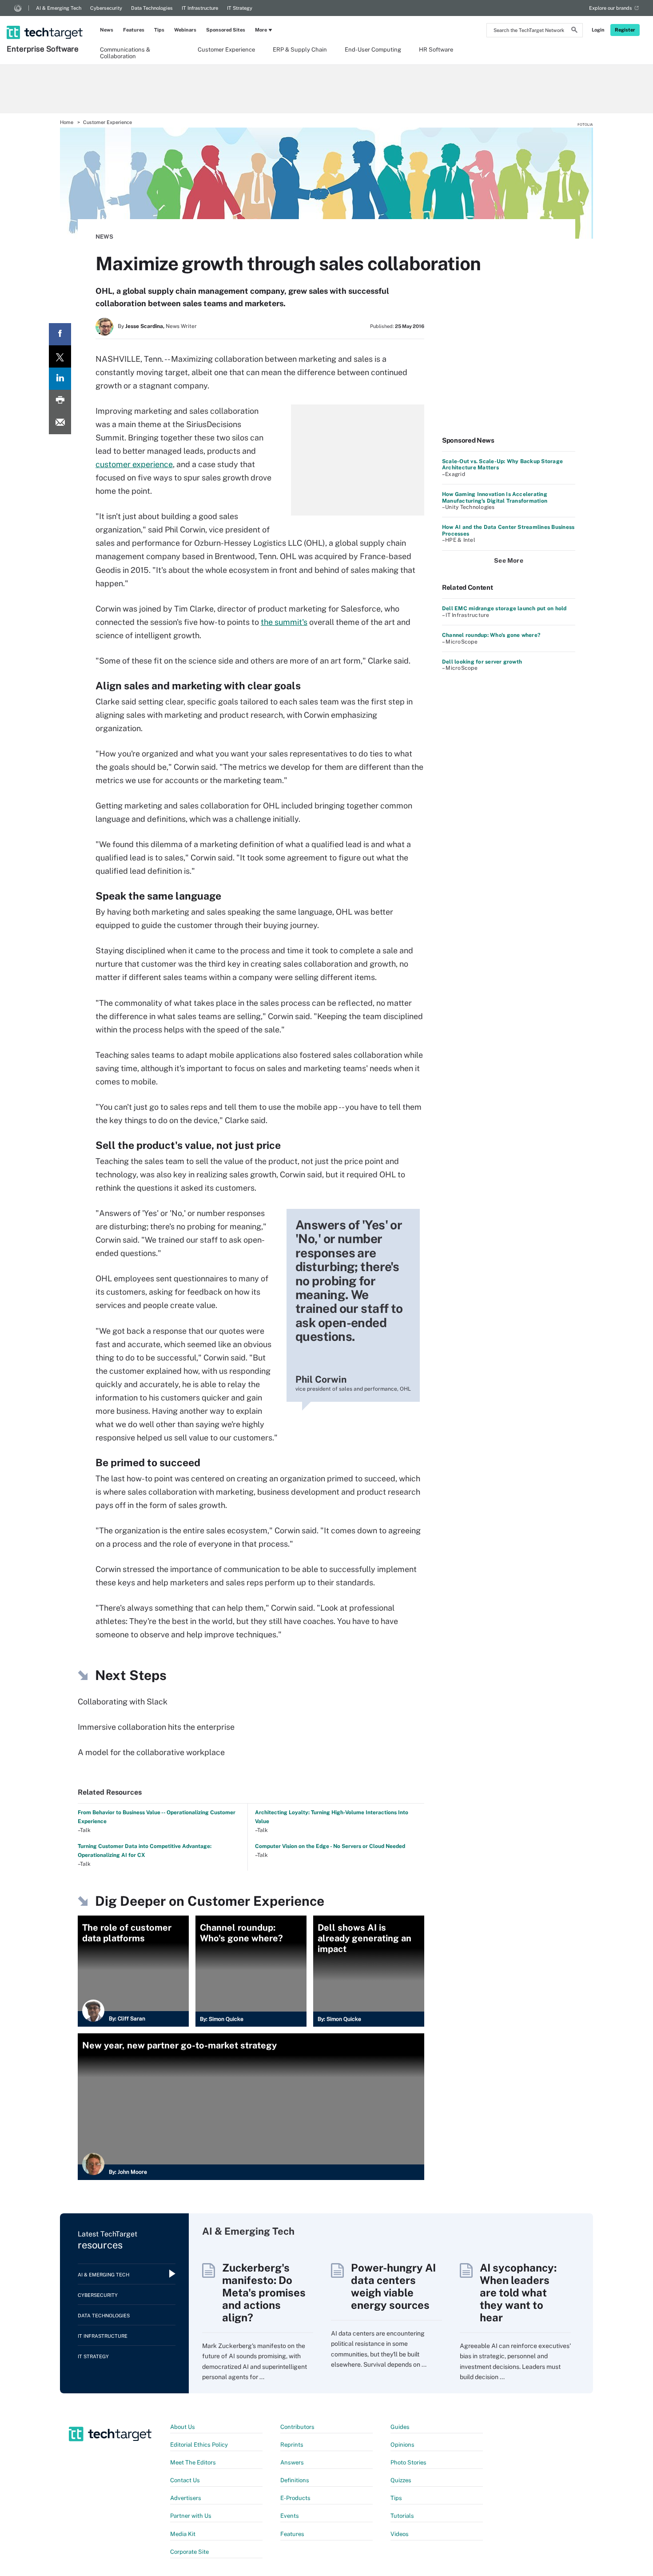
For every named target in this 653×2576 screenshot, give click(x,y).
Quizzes (401, 2480)
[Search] (574, 31)
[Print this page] (60, 401)
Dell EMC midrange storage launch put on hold (504, 608)
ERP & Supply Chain (300, 50)
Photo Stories (408, 2462)
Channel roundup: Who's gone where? (491, 635)
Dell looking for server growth (482, 662)
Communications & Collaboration (125, 52)
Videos (400, 2534)
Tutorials (402, 2516)
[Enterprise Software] (46, 21)
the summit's (284, 622)
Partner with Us (191, 2516)
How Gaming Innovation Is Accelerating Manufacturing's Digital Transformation (495, 497)
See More (509, 560)
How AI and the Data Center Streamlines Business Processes (508, 530)
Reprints (292, 2445)
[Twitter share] (60, 356)
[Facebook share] (60, 334)
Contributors (297, 2427)
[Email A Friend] (60, 423)
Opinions (402, 2445)
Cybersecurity (106, 8)
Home (67, 122)
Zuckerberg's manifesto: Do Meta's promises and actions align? (264, 2292)
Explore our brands (611, 8)
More (261, 30)
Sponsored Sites (226, 30)
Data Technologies (152, 8)
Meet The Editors (193, 2462)
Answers (292, 2462)
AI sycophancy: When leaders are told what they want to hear (518, 2292)
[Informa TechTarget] (18, 8)
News (107, 30)
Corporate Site (189, 2552)
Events (290, 2516)
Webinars (185, 30)
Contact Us (185, 2480)
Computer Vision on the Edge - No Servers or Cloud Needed (330, 1846)
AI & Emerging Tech (59, 8)
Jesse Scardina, (145, 326)
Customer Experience (226, 50)
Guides (400, 2427)
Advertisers (186, 2498)
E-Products (295, 2498)
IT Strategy (240, 8)
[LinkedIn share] (60, 379)
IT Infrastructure (200, 8)
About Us (183, 2427)
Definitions (295, 2480)
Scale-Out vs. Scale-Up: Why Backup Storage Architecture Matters (502, 464)
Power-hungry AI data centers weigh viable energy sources (393, 2286)
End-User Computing (373, 50)
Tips (159, 30)
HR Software (436, 50)
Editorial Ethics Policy (199, 2445)
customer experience (134, 464)
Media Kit (183, 2534)
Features (134, 30)
